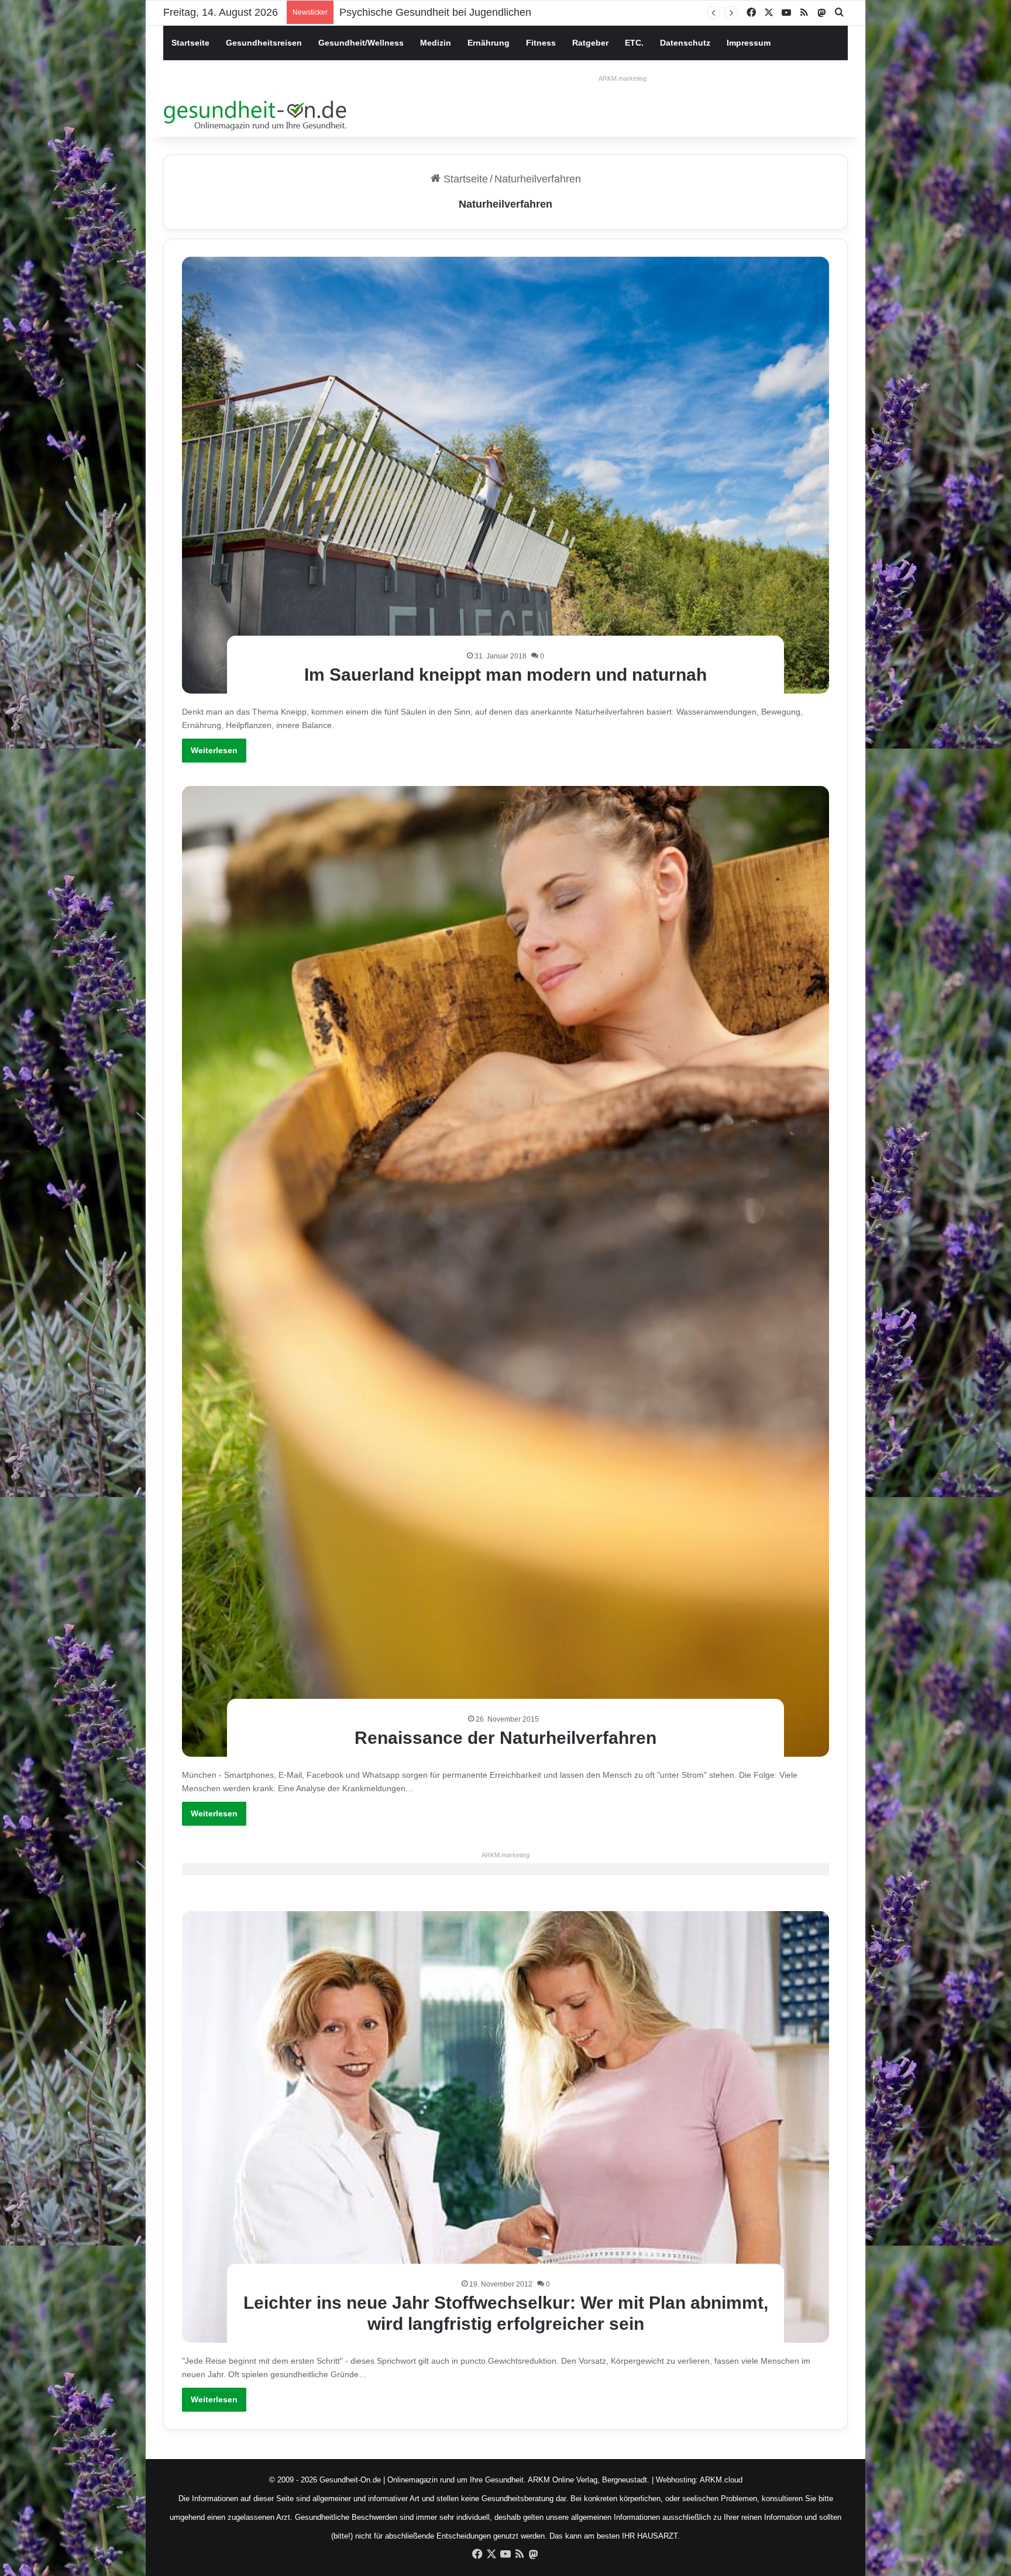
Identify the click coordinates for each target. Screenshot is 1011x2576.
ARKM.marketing (623, 78)
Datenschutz (685, 43)
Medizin (436, 43)
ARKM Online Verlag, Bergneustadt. (589, 2480)
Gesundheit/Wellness (361, 43)
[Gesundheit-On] (257, 113)
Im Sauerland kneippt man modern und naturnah (505, 675)
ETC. (634, 43)
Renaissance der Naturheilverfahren (505, 1738)
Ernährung (489, 43)
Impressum (749, 43)
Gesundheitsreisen (264, 43)
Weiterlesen (214, 750)
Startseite (190, 43)
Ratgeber (590, 43)
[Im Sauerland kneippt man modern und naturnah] (505, 475)
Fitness (541, 43)
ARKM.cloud (721, 2480)
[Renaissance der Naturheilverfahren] (505, 1271)
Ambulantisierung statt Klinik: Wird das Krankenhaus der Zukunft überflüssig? (520, 12)
